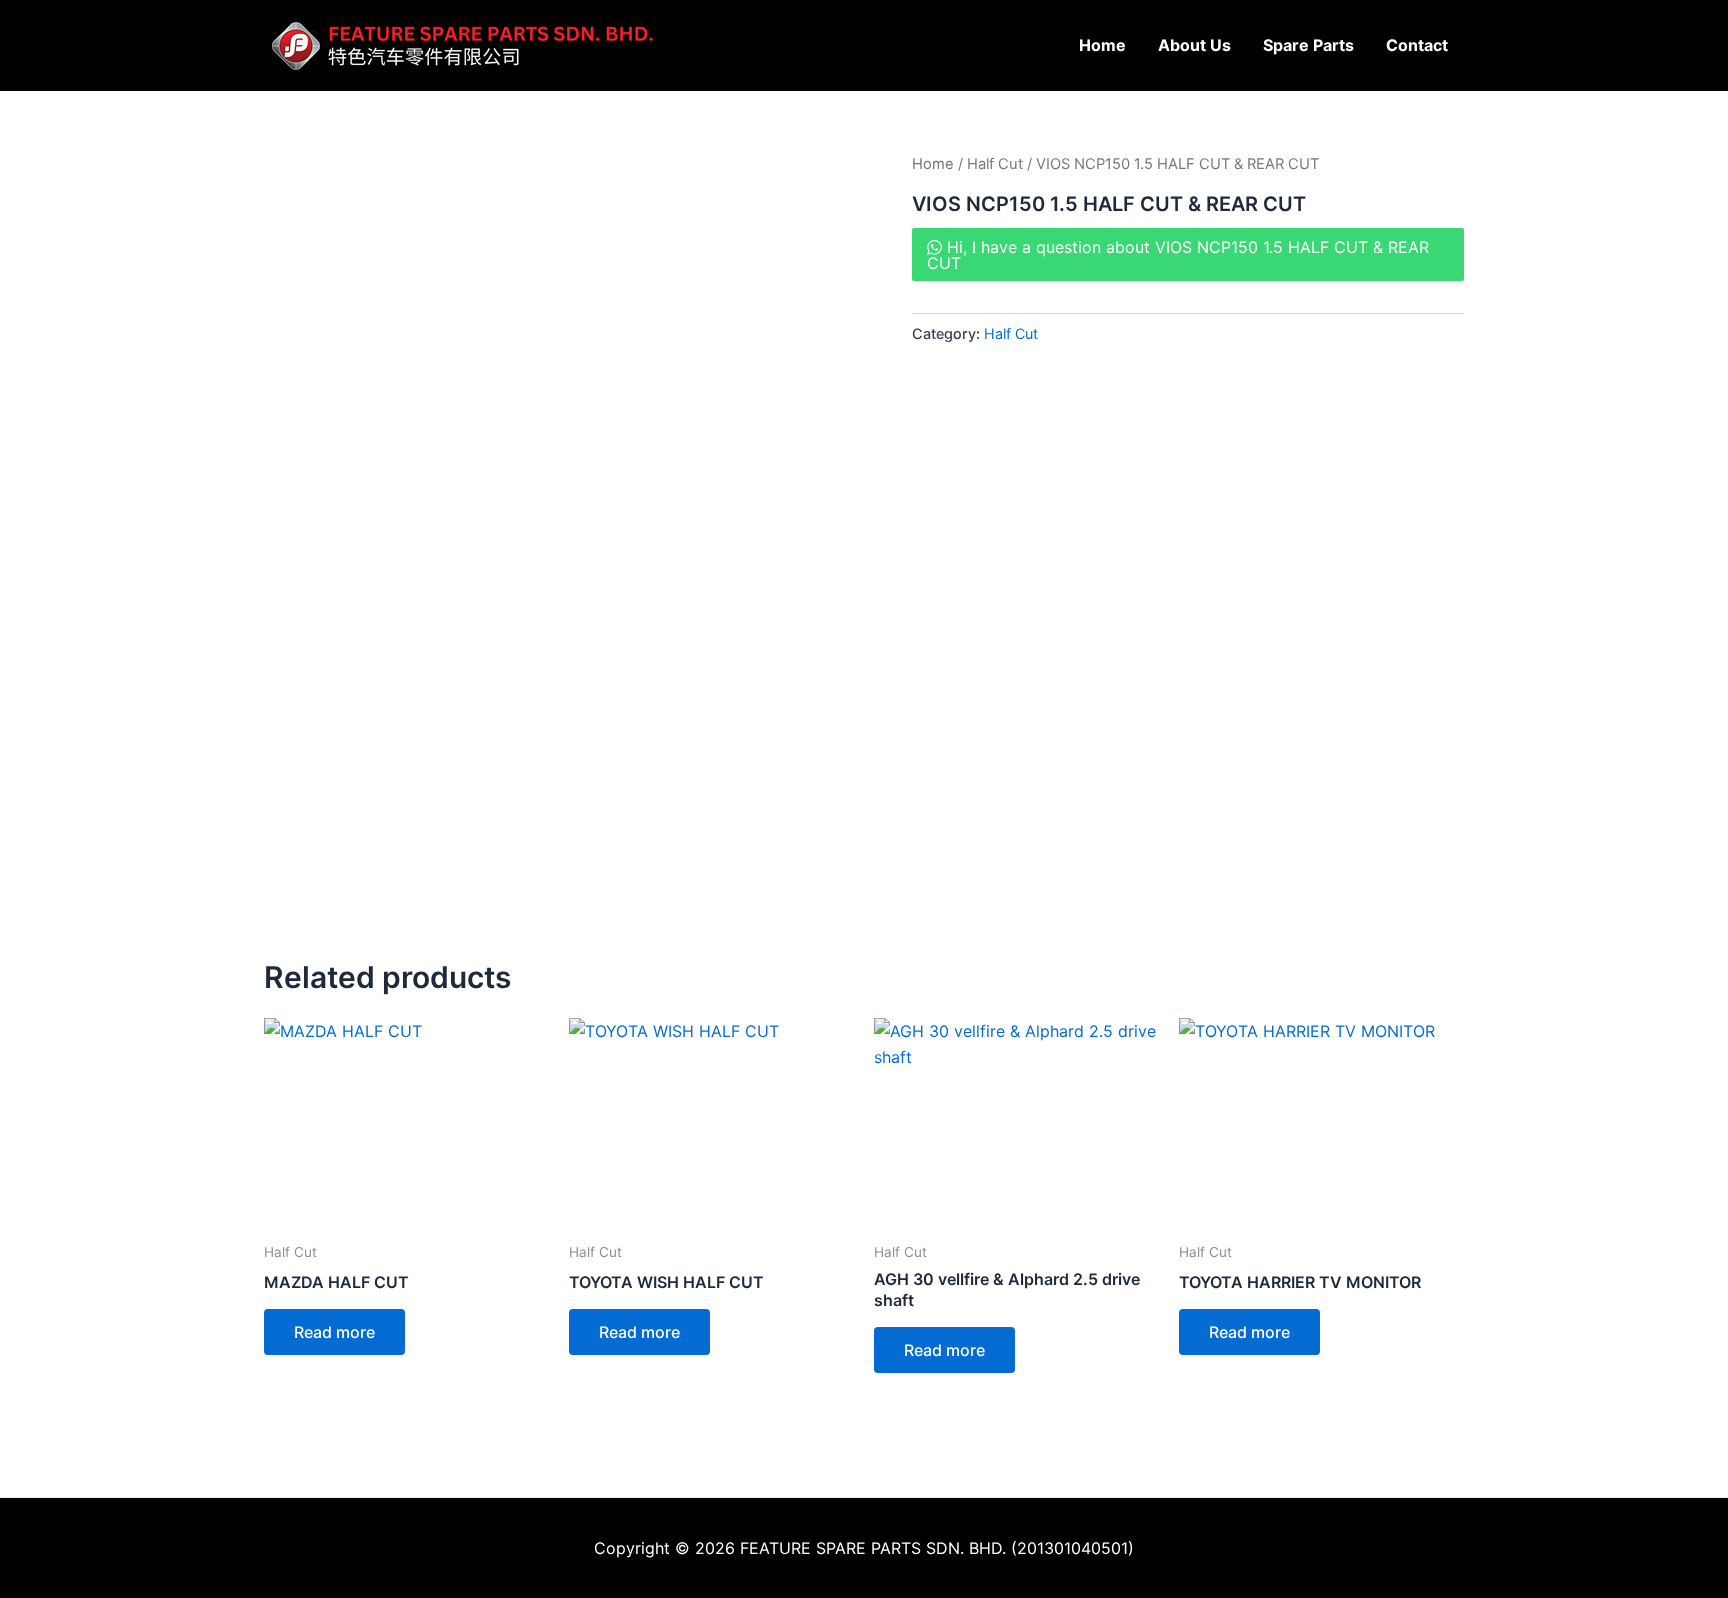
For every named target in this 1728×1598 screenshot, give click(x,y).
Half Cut (995, 164)
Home (1102, 45)
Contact (1417, 45)
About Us (1194, 45)
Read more (334, 1332)
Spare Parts (1308, 45)
